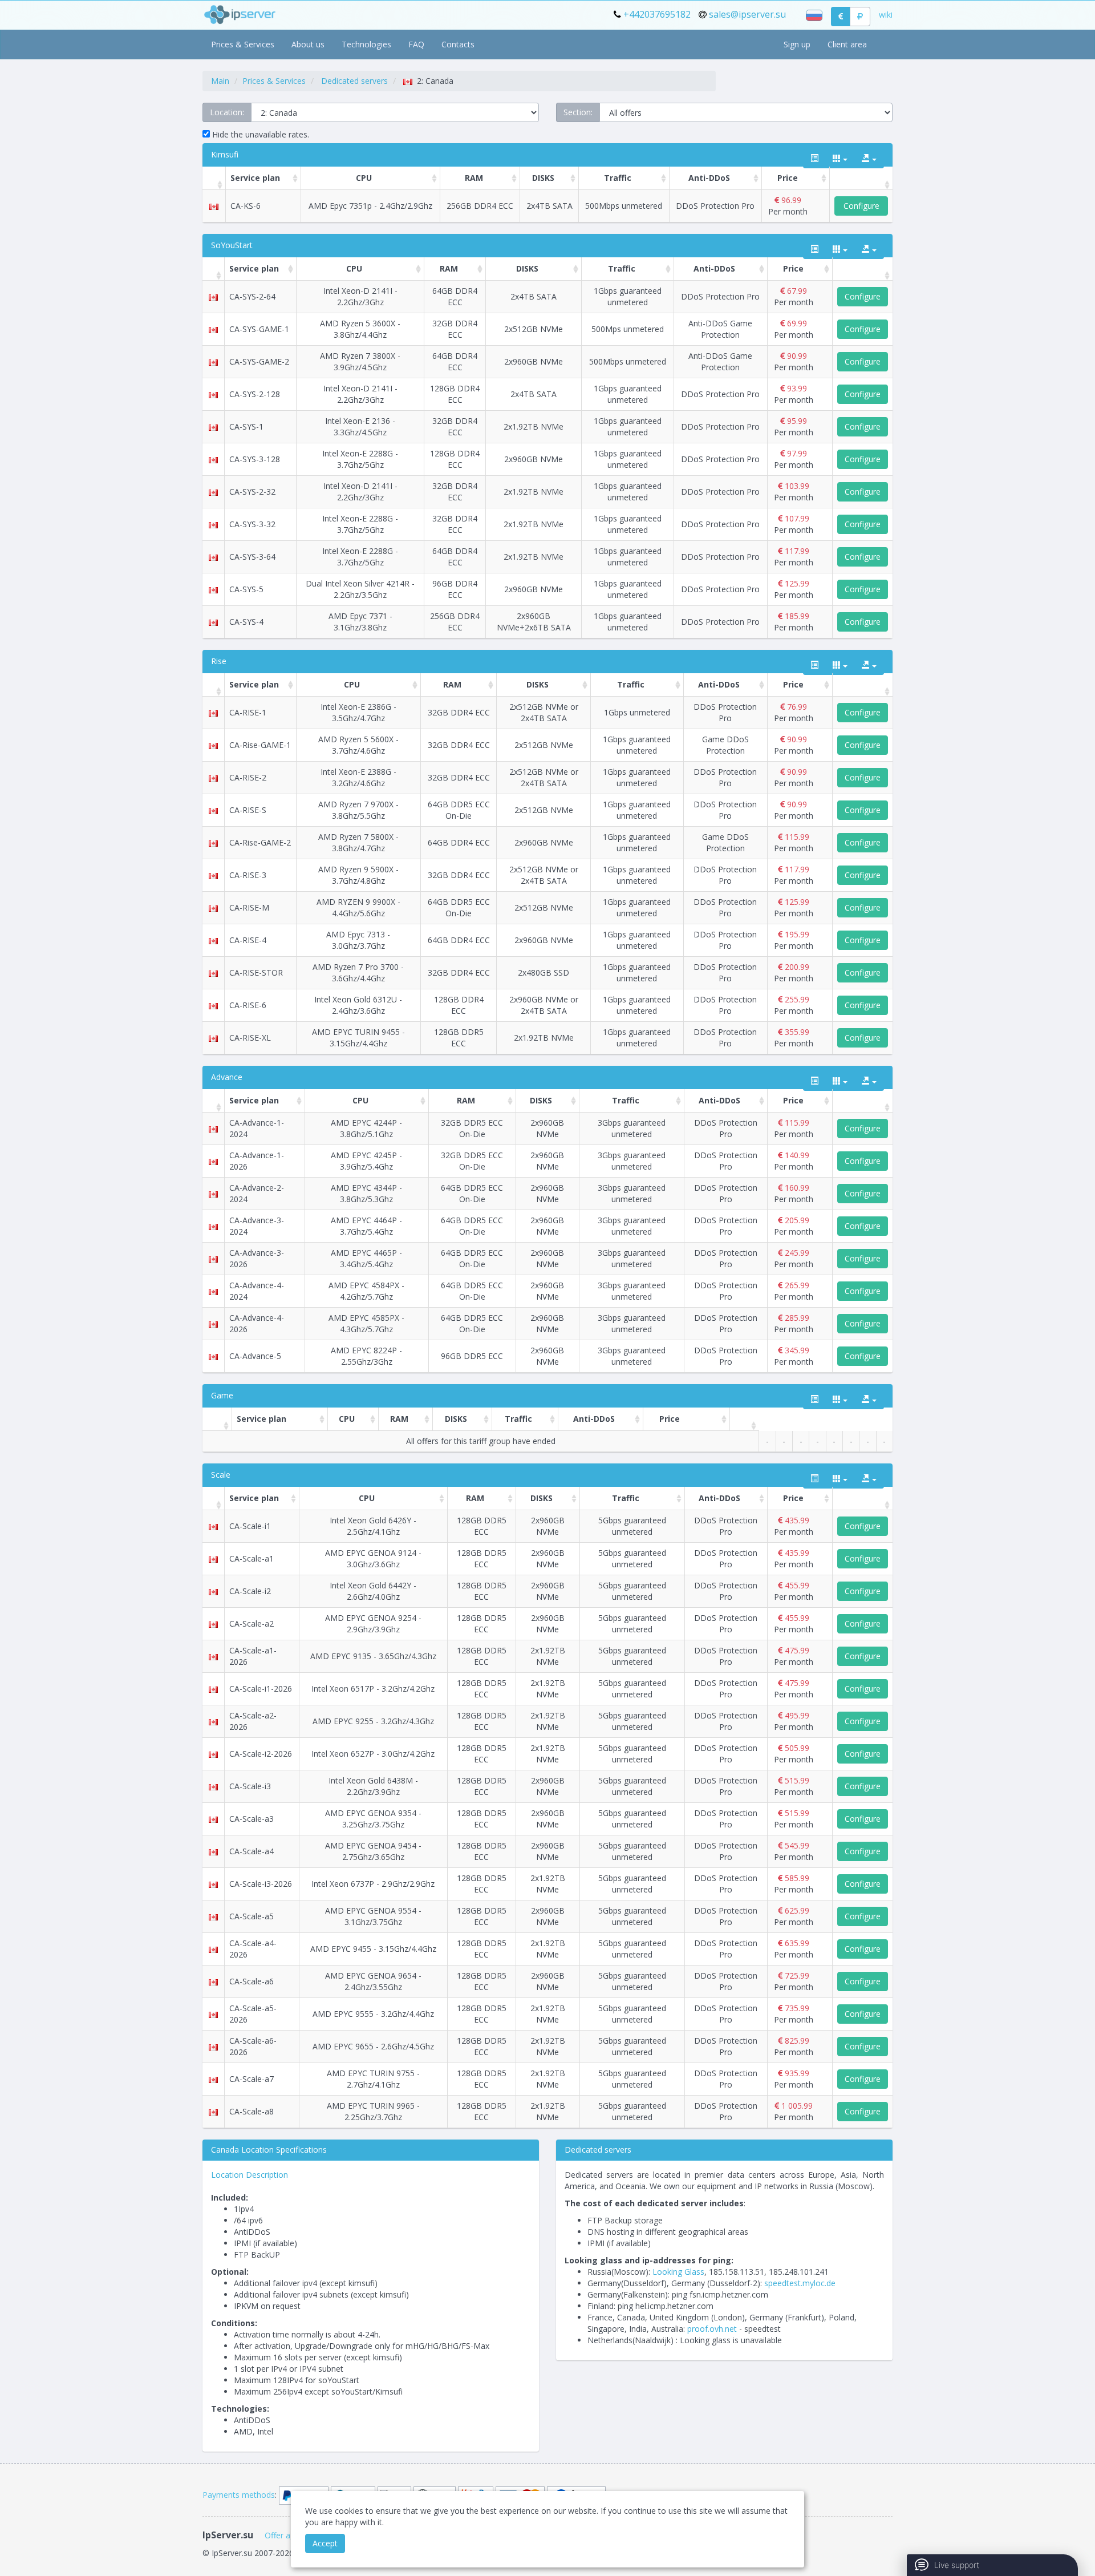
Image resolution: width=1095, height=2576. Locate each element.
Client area (847, 44)
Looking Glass (678, 2272)
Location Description (250, 2175)
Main (220, 81)
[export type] (869, 159)
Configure (861, 206)
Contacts (458, 44)
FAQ (416, 44)
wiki (886, 15)
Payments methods (239, 2495)
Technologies (366, 44)
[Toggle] (814, 159)
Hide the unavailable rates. (259, 134)
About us (308, 44)
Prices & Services (243, 44)
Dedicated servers (354, 81)
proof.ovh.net (712, 2329)
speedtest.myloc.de (800, 2283)
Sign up (797, 44)
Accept (325, 2543)
